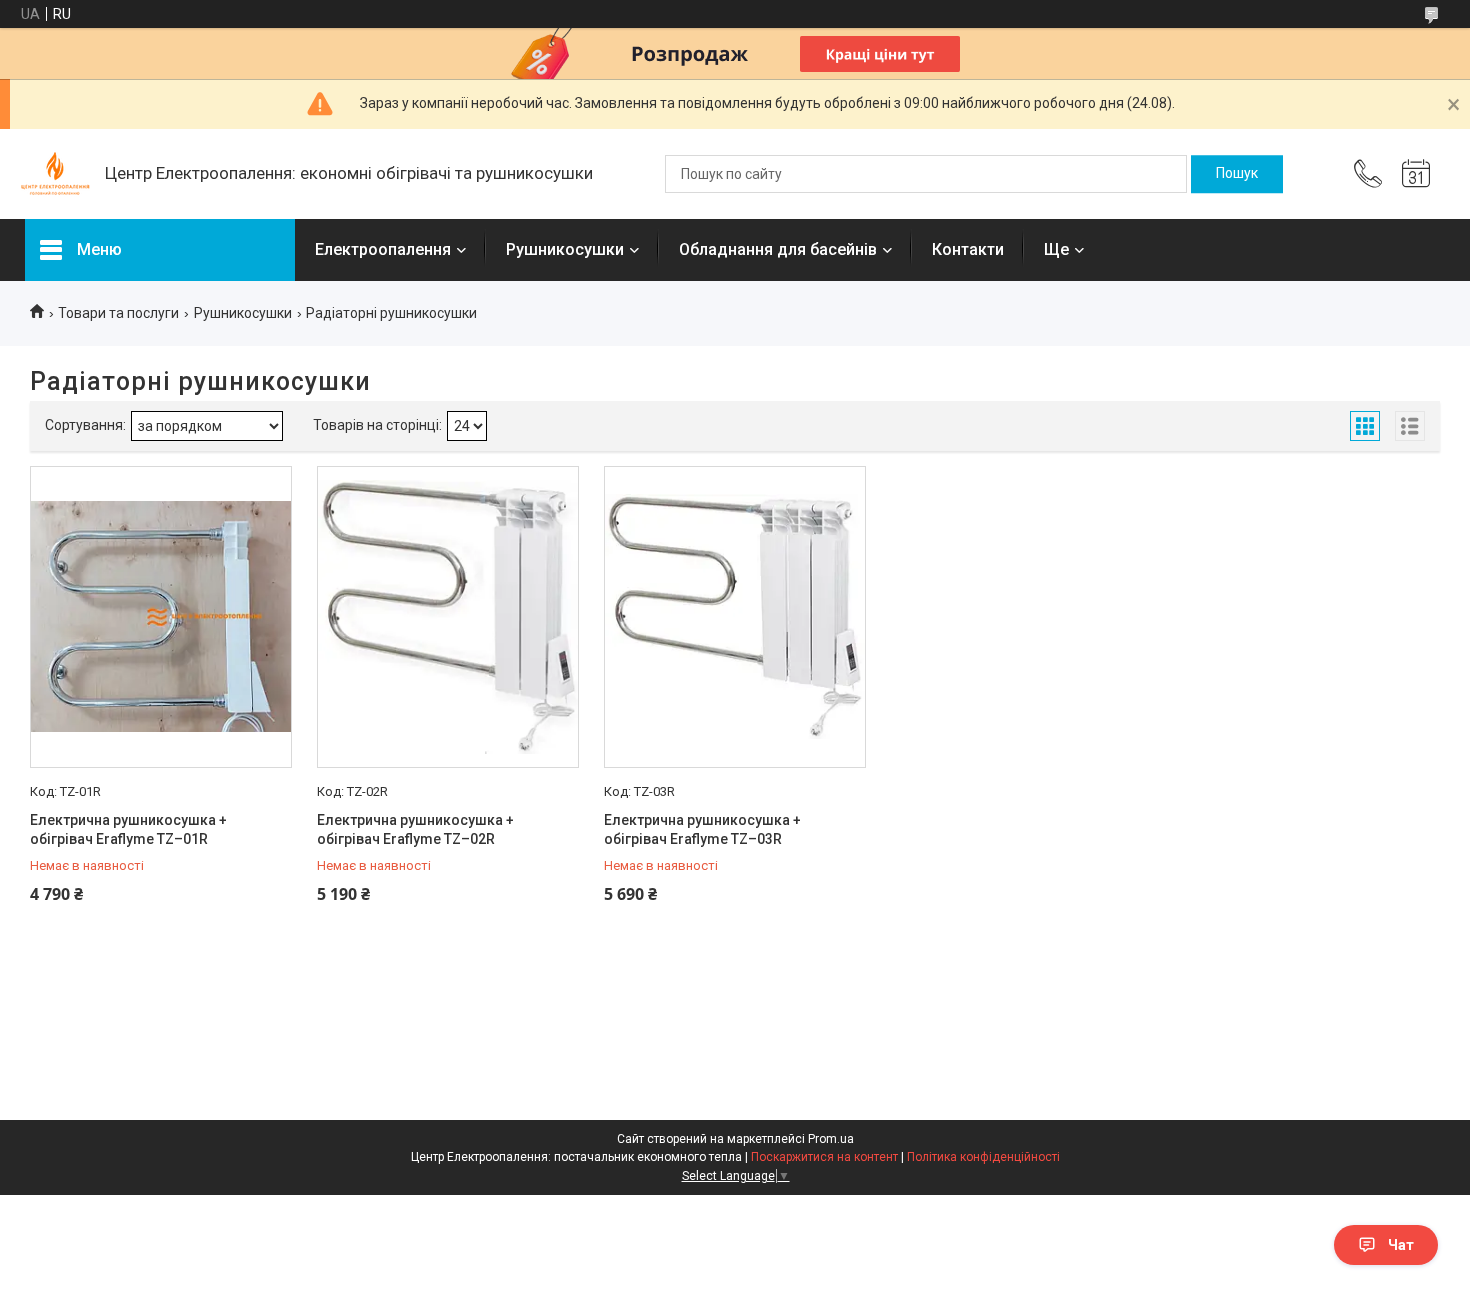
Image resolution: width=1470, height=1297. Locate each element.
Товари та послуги (118, 313)
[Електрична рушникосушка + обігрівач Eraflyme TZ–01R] (161, 617)
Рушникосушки (565, 249)
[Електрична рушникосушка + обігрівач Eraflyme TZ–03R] (735, 617)
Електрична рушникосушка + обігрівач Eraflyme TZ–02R (415, 830)
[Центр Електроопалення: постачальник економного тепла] (55, 174)
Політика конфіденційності (983, 1157)
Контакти (968, 249)
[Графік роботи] (1416, 174)
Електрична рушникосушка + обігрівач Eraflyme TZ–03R (702, 830)
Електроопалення (383, 249)
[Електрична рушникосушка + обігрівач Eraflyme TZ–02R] (448, 617)
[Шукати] (1237, 174)
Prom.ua (831, 1139)
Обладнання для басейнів (778, 249)
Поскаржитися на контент (824, 1157)
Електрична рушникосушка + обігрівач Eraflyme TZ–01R (128, 830)
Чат (1401, 1245)
